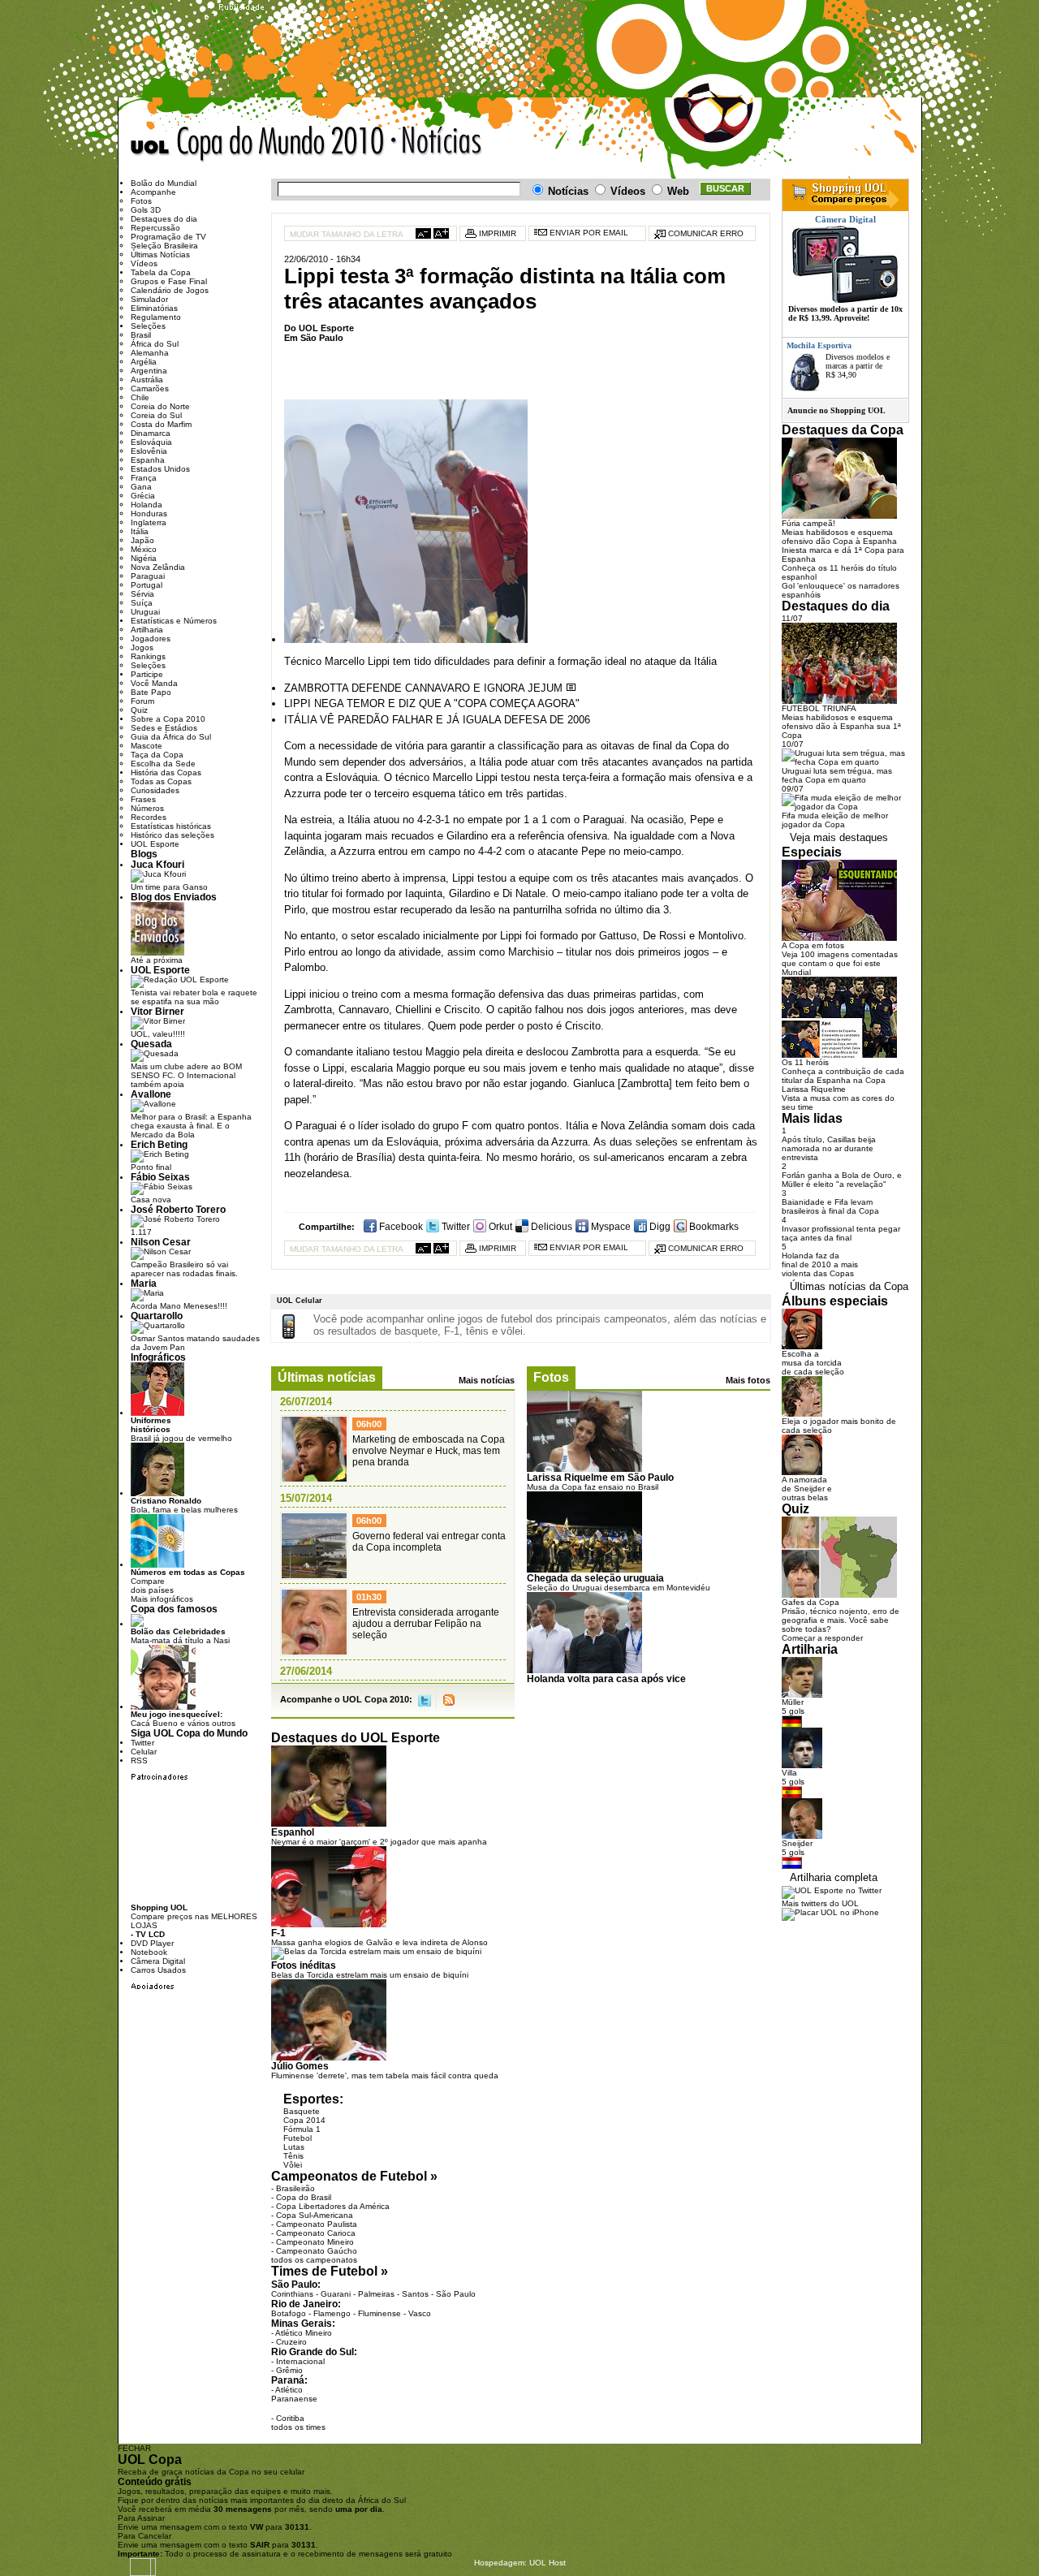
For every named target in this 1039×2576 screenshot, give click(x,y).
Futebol (297, 2138)
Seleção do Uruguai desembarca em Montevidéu (619, 1588)
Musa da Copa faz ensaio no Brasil (593, 1487)
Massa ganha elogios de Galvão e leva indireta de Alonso (379, 1942)
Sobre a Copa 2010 (168, 719)
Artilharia (147, 630)
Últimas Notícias (160, 255)
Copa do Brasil (304, 2197)
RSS (449, 1700)
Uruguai (145, 612)
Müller (793, 1702)
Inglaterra (149, 522)
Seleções (148, 326)
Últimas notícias (327, 1377)
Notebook (149, 1952)
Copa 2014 (304, 2120)
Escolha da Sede (163, 764)
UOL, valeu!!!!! (158, 1034)
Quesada (151, 1044)
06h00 (369, 1424)
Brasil (141, 335)
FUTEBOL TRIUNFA (819, 708)
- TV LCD (148, 1934)
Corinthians (292, 2294)
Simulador (149, 299)
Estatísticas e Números (174, 621)
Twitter (455, 1227)
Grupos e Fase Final (169, 281)
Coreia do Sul (156, 415)
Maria (144, 1283)
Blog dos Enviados (174, 897)
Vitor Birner (157, 1011)
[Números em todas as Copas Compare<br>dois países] (157, 1565)
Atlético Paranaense (294, 2394)
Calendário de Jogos (170, 290)
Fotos (551, 1377)
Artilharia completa (834, 1877)
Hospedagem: (500, 2563)
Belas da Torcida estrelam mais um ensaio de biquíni (370, 1975)
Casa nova (151, 1200)
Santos (415, 2294)
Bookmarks (713, 1227)
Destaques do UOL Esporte (356, 1738)
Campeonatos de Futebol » (354, 2176)
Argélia (144, 362)
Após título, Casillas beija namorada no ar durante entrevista (829, 1148)
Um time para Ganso (169, 887)
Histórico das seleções (172, 835)
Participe (147, 674)
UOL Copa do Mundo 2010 (258, 145)
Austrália (147, 380)
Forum (142, 701)
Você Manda (154, 683)
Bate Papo (151, 692)
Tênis (293, 2156)
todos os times (298, 2427)
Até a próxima (157, 960)
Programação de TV (168, 237)
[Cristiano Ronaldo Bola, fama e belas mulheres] (157, 1493)
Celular (144, 1752)
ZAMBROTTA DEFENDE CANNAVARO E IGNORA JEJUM (425, 688)
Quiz (139, 710)
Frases (143, 799)
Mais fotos (748, 1380)
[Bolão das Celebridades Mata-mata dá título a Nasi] (137, 1624)
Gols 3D (146, 210)
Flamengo (332, 2313)
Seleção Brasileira (164, 246)
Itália (140, 531)
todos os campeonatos (314, 2260)
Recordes (149, 817)
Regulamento (156, 317)
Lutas (294, 2147)
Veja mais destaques (839, 837)
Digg (659, 1227)
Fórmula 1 (302, 2129)
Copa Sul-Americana (315, 2215)
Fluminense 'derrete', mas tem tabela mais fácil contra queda (385, 2075)
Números (147, 808)
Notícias (438, 145)
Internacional (300, 2361)
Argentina (149, 371)
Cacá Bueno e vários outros (183, 1719)
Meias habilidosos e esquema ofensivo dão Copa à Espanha (839, 537)
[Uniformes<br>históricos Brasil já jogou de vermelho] (157, 1413)
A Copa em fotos (813, 945)
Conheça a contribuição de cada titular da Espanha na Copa (843, 1076)
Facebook (400, 1227)
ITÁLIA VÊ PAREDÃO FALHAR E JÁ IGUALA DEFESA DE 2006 (437, 720)
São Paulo (456, 2294)
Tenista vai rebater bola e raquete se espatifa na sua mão (194, 997)
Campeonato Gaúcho (317, 2251)
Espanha (148, 460)
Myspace (610, 1227)
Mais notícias (487, 1380)
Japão (142, 540)
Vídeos (144, 263)
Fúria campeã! (808, 523)
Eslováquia (151, 442)
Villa (789, 1773)
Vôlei (293, 2165)
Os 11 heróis (805, 1062)
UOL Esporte (155, 844)
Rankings (148, 656)
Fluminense (379, 2313)
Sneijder (797, 1843)
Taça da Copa (157, 755)
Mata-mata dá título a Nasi (180, 1636)
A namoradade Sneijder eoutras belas (807, 1489)
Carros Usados (158, 1970)
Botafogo (289, 2313)
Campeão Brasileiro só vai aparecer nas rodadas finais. (184, 1269)
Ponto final (151, 1167)
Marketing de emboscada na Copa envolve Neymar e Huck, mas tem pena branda (429, 1451)
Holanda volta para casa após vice (606, 1678)
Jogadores (151, 639)
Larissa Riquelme (814, 1089)
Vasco (420, 2313)
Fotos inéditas (304, 1965)
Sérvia (142, 594)
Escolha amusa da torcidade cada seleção (813, 1363)
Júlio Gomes (300, 2066)
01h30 (369, 1597)
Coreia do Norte (160, 406)
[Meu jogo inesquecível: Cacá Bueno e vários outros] (163, 1707)
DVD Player (152, 1943)
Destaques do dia (164, 219)
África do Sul (155, 344)
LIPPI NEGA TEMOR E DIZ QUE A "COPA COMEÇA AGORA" (432, 703)
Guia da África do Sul (171, 737)
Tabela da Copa (161, 272)
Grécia (143, 496)
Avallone (151, 1094)
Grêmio (289, 2370)
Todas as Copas (161, 781)
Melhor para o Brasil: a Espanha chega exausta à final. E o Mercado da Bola (191, 1126)
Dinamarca (151, 433)
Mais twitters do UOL (820, 1903)
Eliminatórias (154, 308)
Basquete (302, 2111)
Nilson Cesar (161, 1242)
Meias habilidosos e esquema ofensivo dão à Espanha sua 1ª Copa (841, 726)
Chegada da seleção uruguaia (595, 1578)
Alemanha (150, 353)
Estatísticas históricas (171, 826)
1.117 (141, 1232)
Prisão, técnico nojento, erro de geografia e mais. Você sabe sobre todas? (841, 1620)
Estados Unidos (160, 469)
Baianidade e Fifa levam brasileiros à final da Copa (830, 1206)
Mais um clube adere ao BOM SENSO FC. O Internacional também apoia (186, 1075)
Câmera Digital (158, 1961)
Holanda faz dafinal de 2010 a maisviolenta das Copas (820, 1264)
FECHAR (134, 2448)
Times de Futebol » (330, 2271)
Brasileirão (295, 2188)
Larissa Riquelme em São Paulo (600, 1477)
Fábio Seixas (160, 1177)
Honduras (149, 513)
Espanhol (293, 1832)
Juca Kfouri (157, 864)
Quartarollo (157, 1316)
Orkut (499, 1227)
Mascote (147, 746)
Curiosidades (155, 790)
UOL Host (548, 2563)
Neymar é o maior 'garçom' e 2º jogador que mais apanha (379, 1842)
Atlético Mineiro (304, 2333)
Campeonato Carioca (316, 2233)
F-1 (278, 1933)
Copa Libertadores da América (333, 2206)
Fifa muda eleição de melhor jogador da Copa (835, 820)
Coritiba (290, 2418)
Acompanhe (153, 192)
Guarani (336, 2294)
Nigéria (144, 558)
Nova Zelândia (158, 567)
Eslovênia (149, 451)
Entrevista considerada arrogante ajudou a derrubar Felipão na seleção (426, 1624)
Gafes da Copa (811, 1602)
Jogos (142, 647)
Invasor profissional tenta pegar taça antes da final (841, 1233)
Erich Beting (159, 1144)
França (144, 478)
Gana (141, 487)
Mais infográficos (162, 1599)
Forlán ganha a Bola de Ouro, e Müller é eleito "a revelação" (842, 1180)
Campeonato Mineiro (315, 2242)
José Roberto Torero (178, 1209)
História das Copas (166, 772)
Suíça (142, 603)
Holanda (147, 505)
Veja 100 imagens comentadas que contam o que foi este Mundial (840, 963)
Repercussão (155, 228)
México (144, 549)
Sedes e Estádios (164, 728)
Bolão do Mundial (164, 183)
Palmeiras (376, 2294)
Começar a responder (822, 1638)
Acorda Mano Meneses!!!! (179, 1306)
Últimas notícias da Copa (849, 1286)
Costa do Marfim (161, 424)
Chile (140, 397)
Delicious (550, 1227)
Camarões (150, 388)
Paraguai (148, 576)
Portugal (147, 585)
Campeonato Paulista (317, 2224)
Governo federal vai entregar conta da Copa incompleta (429, 1542)
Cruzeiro (291, 2342)
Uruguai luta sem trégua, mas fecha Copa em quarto (837, 775)
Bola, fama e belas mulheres (184, 1505)
